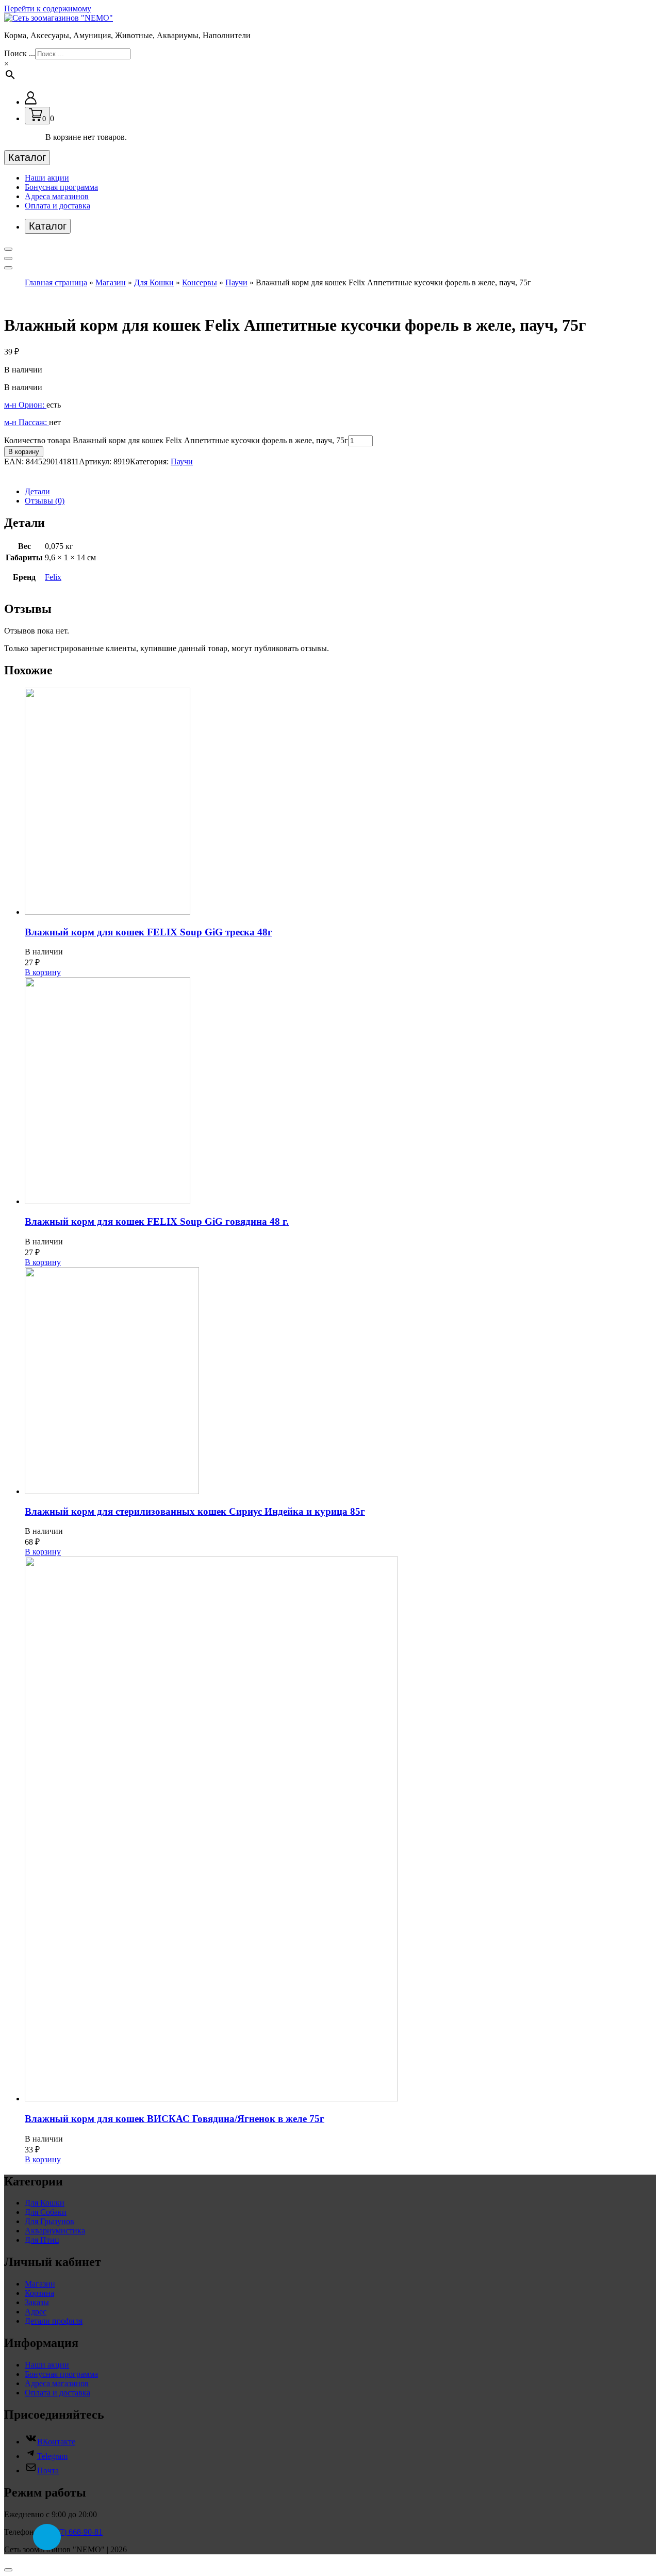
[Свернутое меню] (8, 249)
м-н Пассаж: (27, 422)
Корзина (39, 2293)
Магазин (111, 282)
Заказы (37, 2302)
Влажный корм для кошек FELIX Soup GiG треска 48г (148, 932)
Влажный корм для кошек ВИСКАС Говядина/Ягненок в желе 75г (175, 2119)
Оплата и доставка (57, 206)
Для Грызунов (49, 2221)
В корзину (24, 452)
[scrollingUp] (8, 2570)
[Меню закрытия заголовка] (8, 258)
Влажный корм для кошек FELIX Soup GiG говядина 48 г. (157, 1221)
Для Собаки (46, 2212)
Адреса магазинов (57, 196)
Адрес (36, 2312)
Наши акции (47, 178)
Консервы (200, 282)
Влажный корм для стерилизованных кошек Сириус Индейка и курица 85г (195, 1511)
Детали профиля (54, 2321)
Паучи (236, 282)
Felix (53, 577)
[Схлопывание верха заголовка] (8, 268)
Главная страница (56, 282)
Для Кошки (154, 282)
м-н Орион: (25, 405)
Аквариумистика (55, 2231)
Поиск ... (20, 53)
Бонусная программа (61, 187)
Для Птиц (42, 2240)
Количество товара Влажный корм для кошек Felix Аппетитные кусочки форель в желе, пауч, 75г (176, 440)
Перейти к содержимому (48, 9)
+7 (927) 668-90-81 (70, 2532)
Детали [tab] (37, 491)
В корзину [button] (43, 972)
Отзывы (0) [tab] (45, 501)
